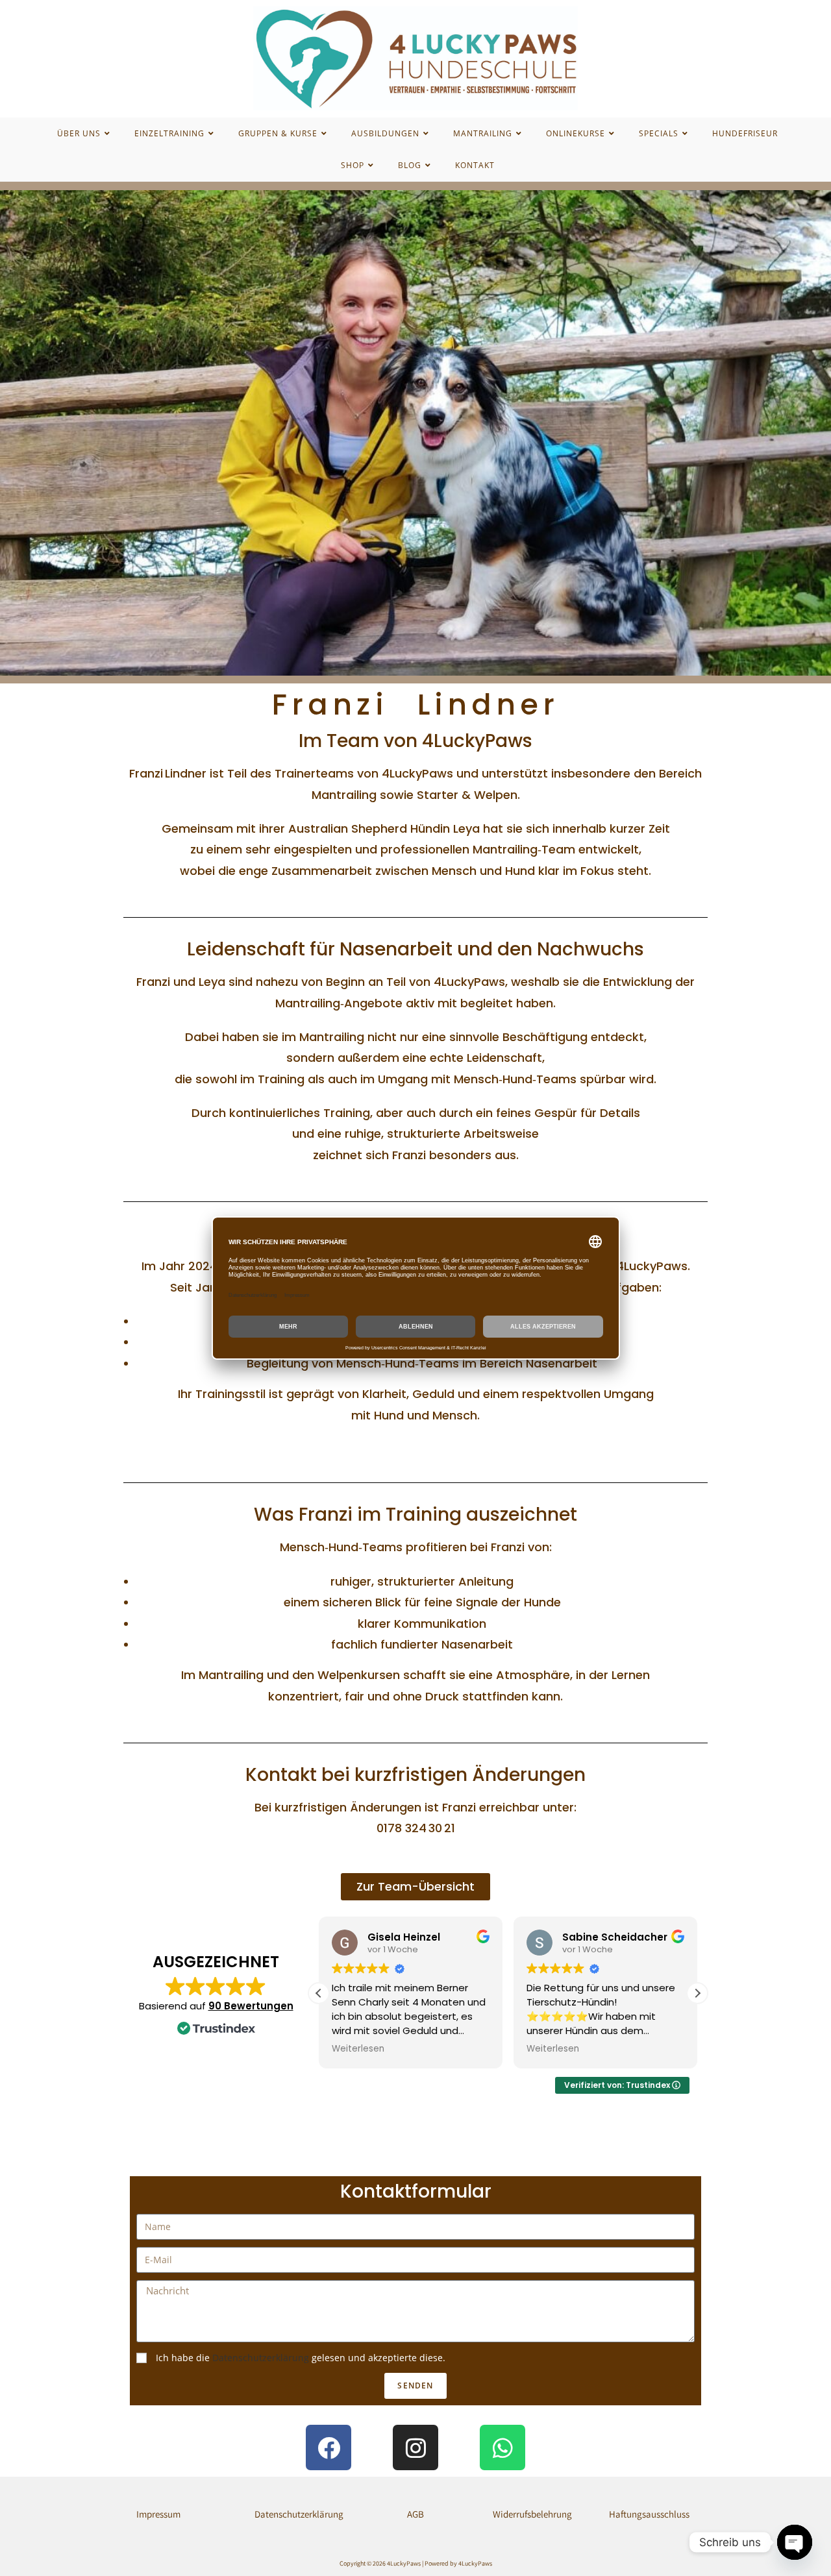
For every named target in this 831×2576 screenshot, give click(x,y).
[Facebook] (329, 2447)
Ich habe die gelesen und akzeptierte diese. (301, 2358)
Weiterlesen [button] (358, 2049)
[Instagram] (415, 2447)
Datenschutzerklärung (261, 2358)
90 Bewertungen (251, 2006)
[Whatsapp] (502, 2447)
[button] (697, 1993)
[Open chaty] (795, 2542)
